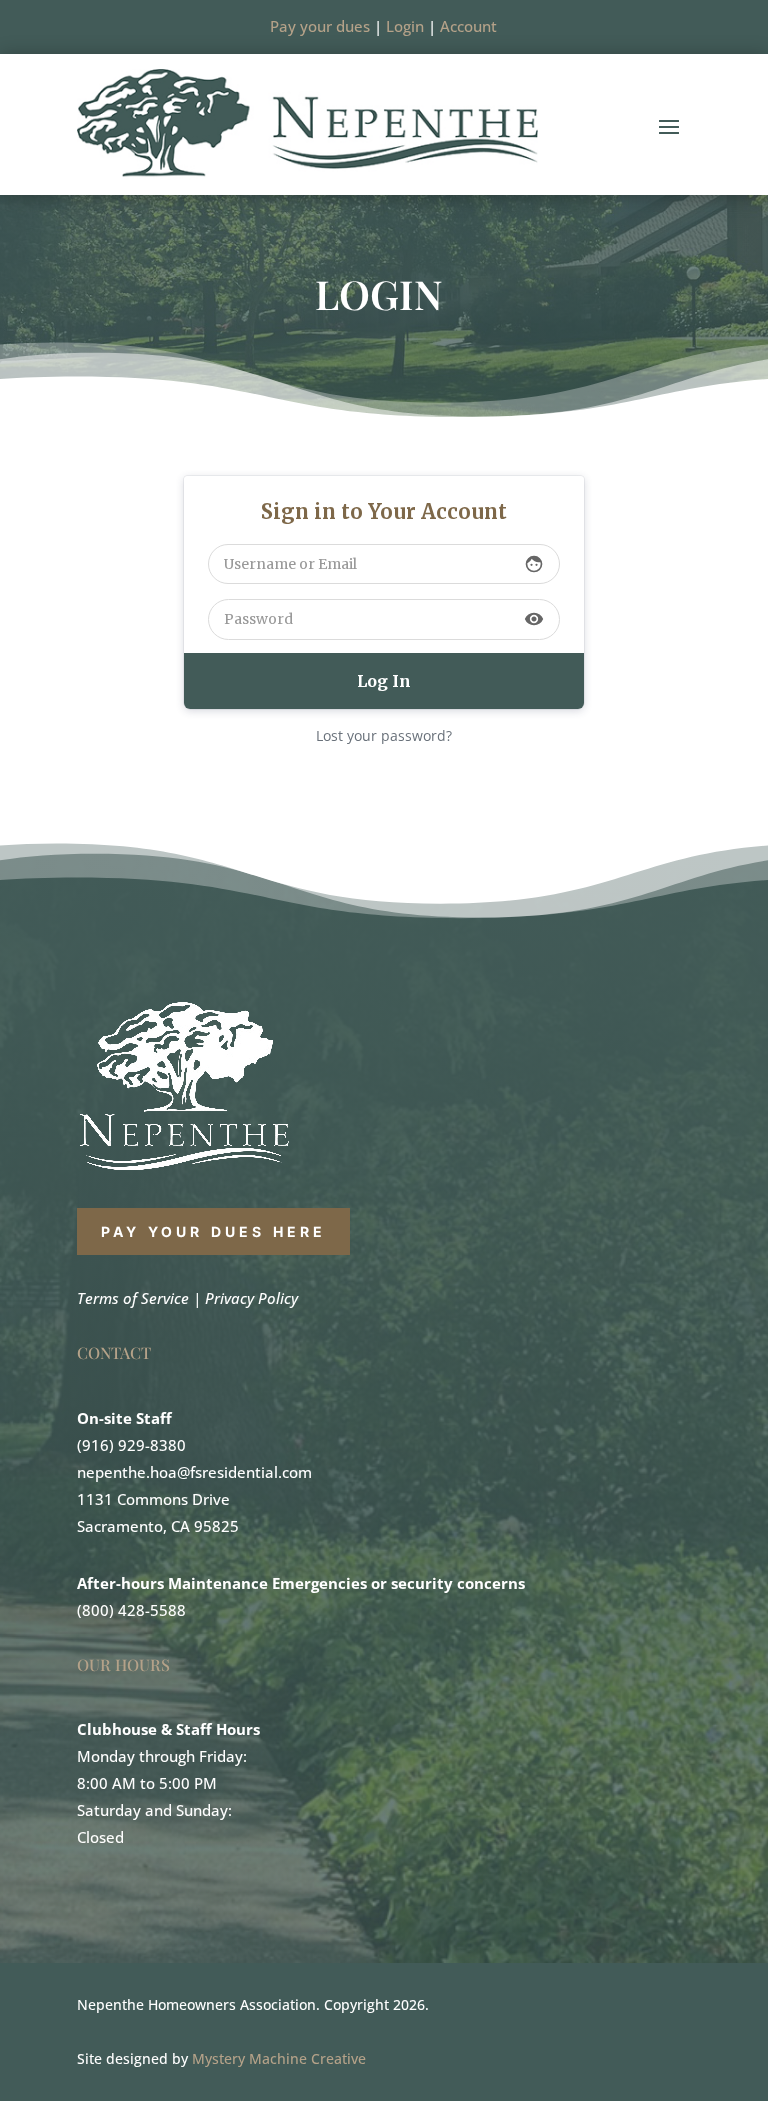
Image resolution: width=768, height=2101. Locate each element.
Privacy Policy (251, 1298)
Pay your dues (320, 26)
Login (405, 26)
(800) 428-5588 (131, 1610)
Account (468, 26)
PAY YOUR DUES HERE (214, 1231)
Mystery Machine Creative (279, 2058)
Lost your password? (384, 735)
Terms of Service (133, 1298)
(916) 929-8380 (131, 1445)
